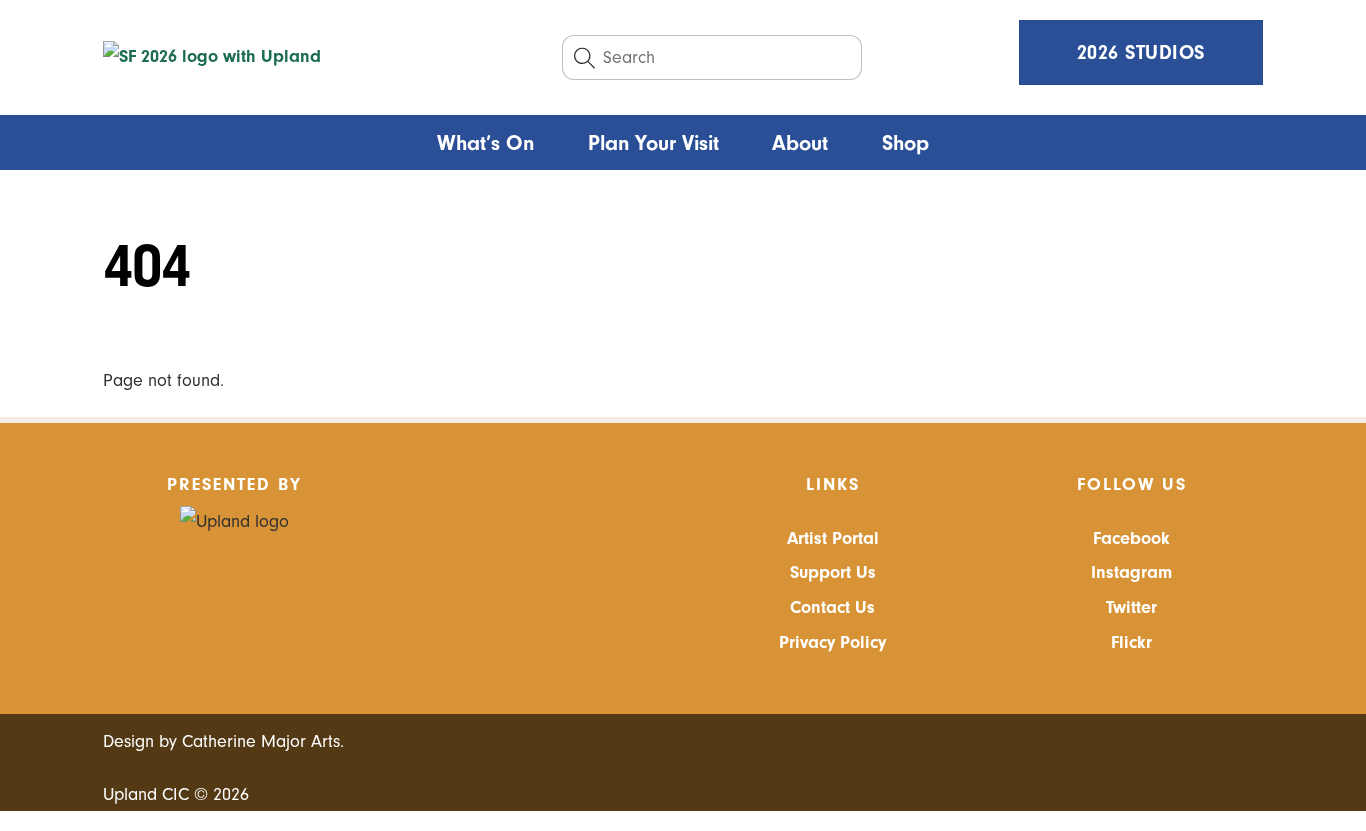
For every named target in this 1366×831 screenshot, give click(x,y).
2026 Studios (1141, 52)
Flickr (1131, 642)
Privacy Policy (832, 642)
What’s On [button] (485, 143)
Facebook (1131, 538)
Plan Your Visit (653, 143)
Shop (905, 143)
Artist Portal (833, 538)
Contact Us (832, 607)
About (800, 143)
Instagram (1131, 572)
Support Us (833, 572)
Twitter (1131, 607)
